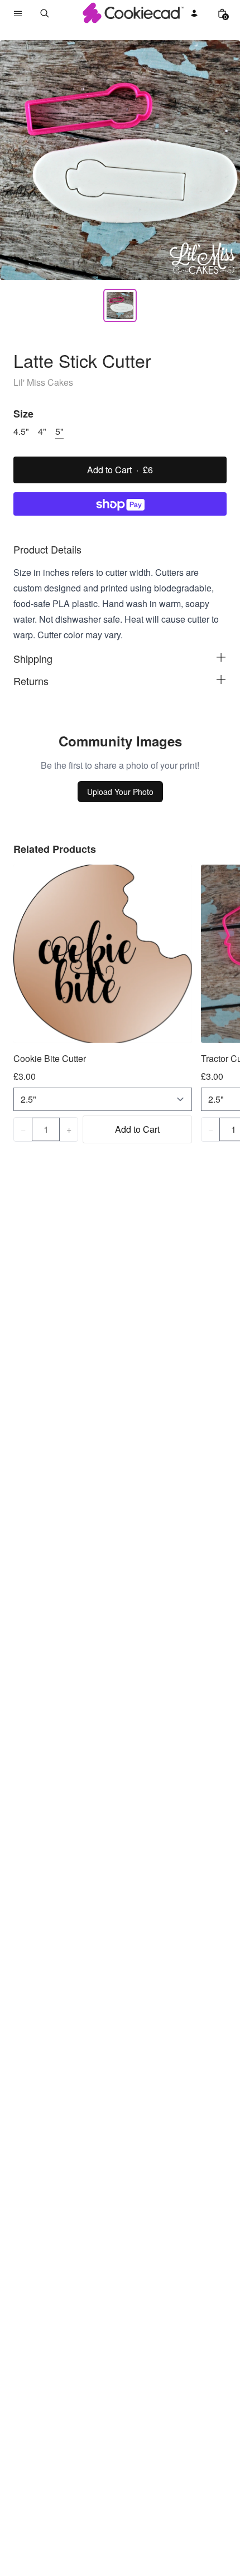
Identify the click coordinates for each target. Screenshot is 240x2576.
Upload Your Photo (120, 792)
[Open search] (45, 13)
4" (42, 431)
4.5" (21, 431)
